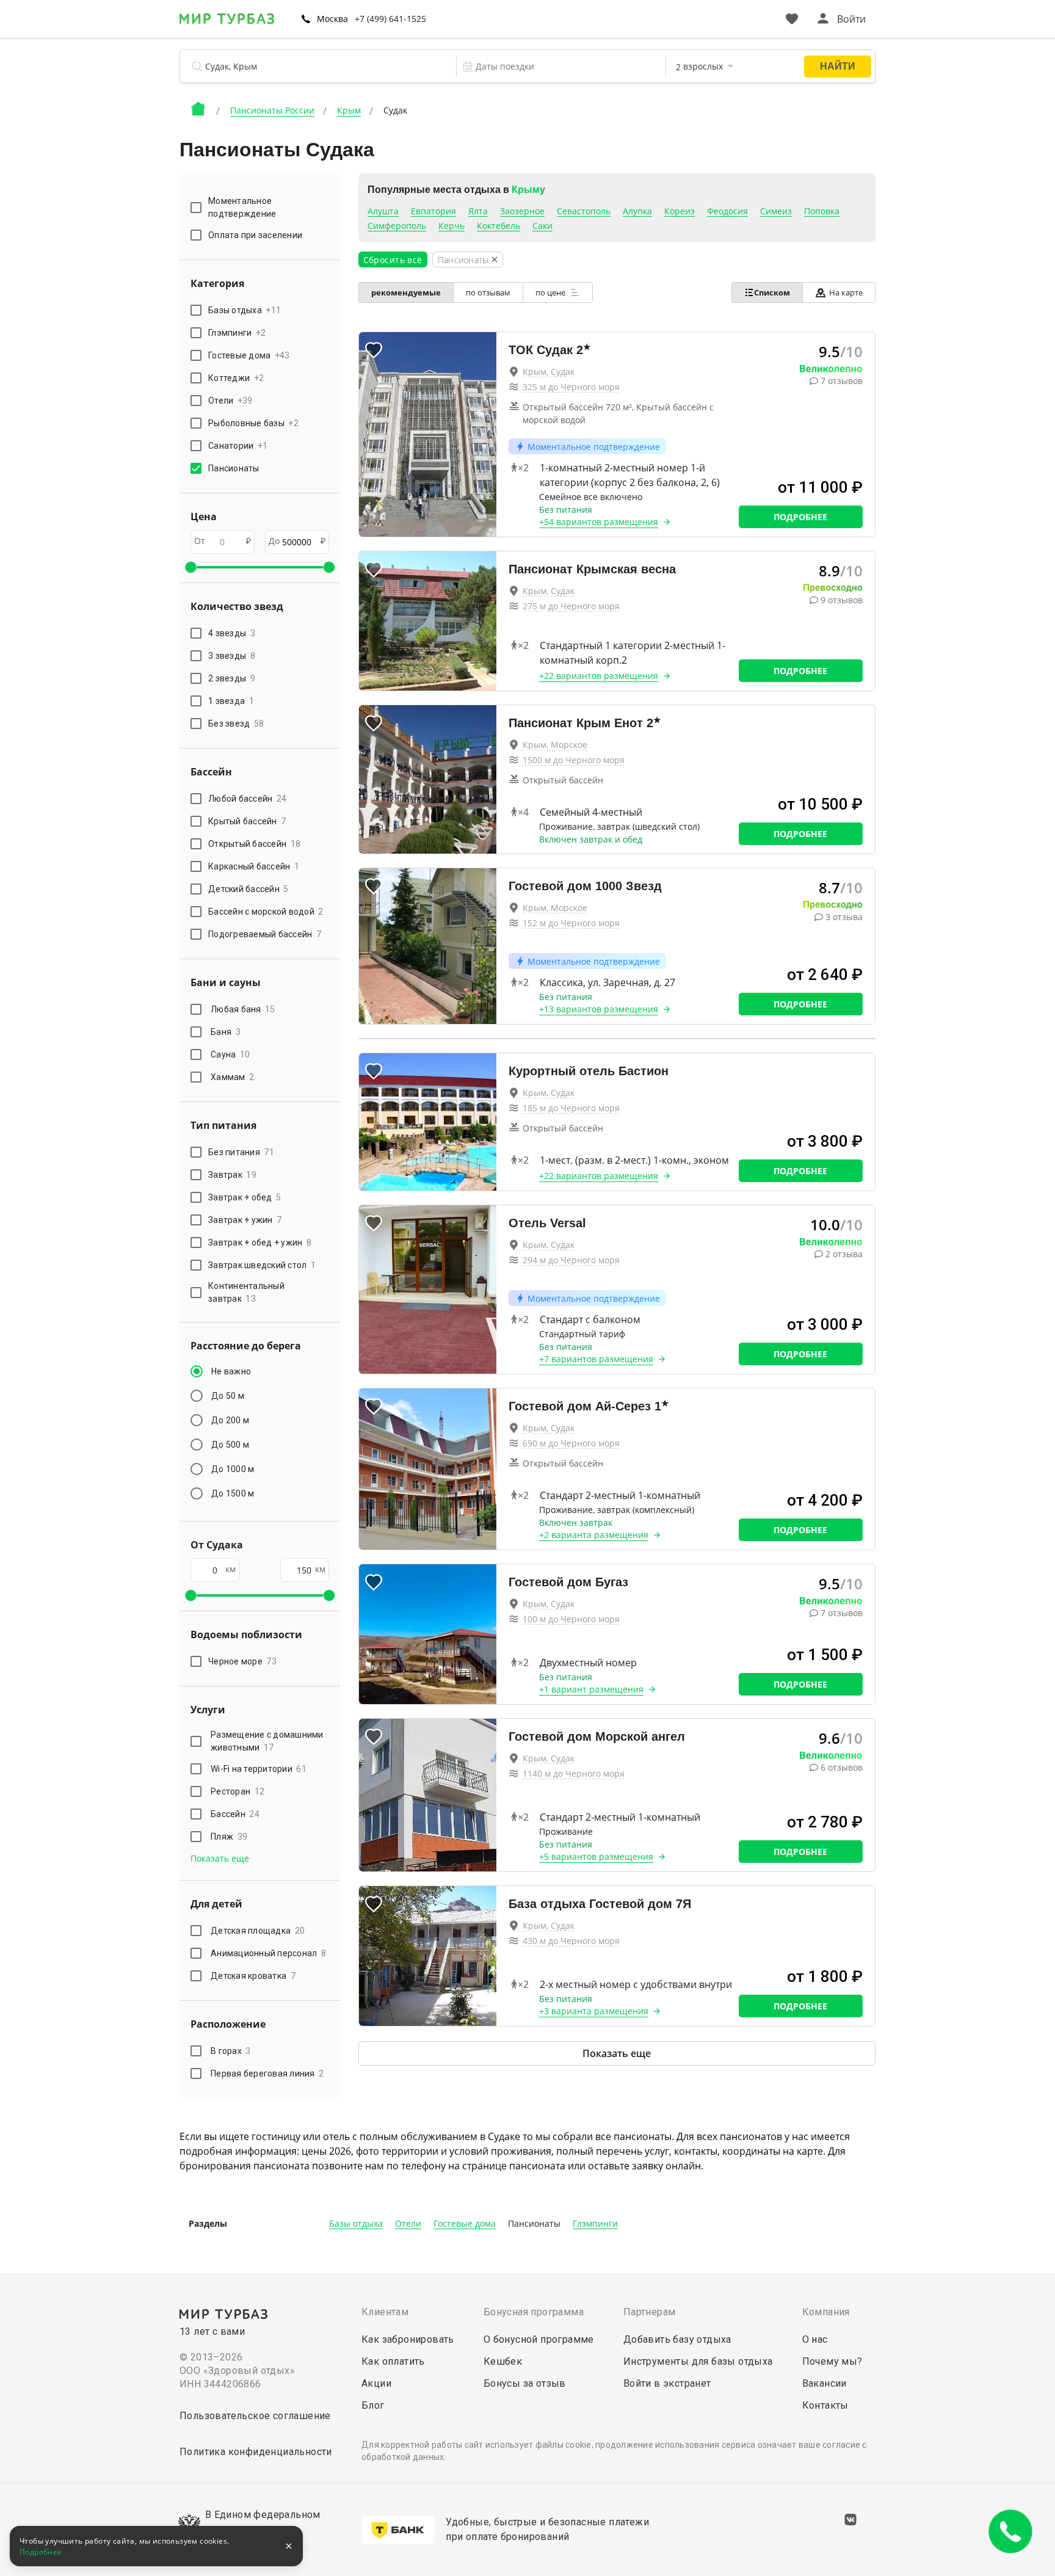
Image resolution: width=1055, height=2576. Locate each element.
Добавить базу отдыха (677, 2339)
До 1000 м (233, 1469)
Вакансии (825, 2383)
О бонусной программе (539, 2339)
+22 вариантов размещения (599, 676)
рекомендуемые (406, 292)
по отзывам (488, 292)
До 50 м (228, 1396)
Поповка (822, 211)
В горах (231, 2051)
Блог (373, 2405)
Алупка (637, 211)
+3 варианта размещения (594, 2011)
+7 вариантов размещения (596, 1359)
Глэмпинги (595, 2223)
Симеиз (776, 211)
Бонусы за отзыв (525, 2383)
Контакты (825, 2405)
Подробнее (800, 517)
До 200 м (230, 1420)
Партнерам (650, 2312)
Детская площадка (258, 1931)
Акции (376, 2383)
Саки (542, 226)
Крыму (528, 190)
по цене (551, 292)
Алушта (383, 211)
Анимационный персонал (268, 1953)
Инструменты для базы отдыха (698, 2361)
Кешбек (503, 2361)
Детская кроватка (253, 1976)
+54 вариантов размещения (599, 522)
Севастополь (584, 211)
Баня (226, 1032)
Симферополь (397, 226)
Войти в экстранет (667, 2383)
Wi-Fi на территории (259, 1769)
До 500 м (230, 1445)
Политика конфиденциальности (256, 2452)
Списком (772, 292)
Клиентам (385, 2312)
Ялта (478, 211)
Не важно (231, 1371)
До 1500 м (233, 1493)
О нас (815, 2339)
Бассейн (235, 1814)
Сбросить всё (393, 260)
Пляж (229, 1837)
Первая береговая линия (267, 2073)
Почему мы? (832, 2361)
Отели (408, 2223)
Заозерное (522, 211)
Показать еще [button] (220, 1858)
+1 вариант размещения (591, 1689)
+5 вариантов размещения (596, 1856)
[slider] (190, 567)
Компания (826, 2312)
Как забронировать (408, 2339)
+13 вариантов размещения (599, 1009)
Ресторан (237, 1791)
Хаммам (232, 1077)
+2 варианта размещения (594, 1535)
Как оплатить (393, 2361)
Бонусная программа (534, 2312)
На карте (846, 292)
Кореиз (680, 211)
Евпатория (433, 211)
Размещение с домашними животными (267, 1741)
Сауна (230, 1054)
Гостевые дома (465, 2223)
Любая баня (243, 1009)
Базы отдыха (356, 2223)
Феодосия (727, 211)
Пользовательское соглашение (255, 2416)
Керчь (451, 226)
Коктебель (498, 226)
